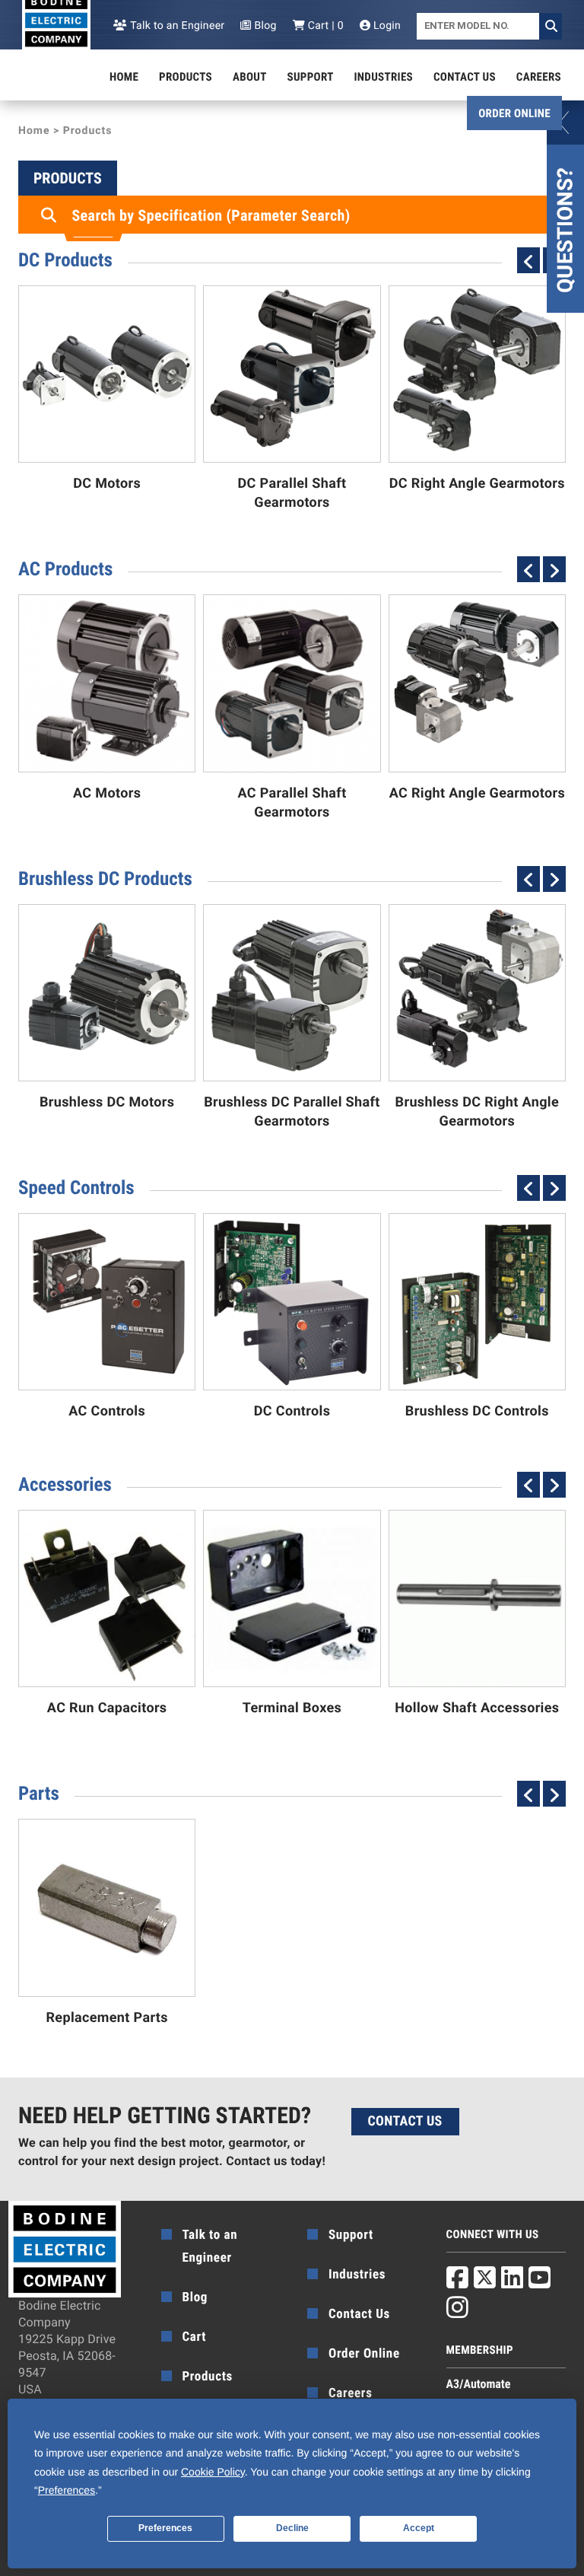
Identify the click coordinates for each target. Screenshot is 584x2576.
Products (186, 77)
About (250, 77)
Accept (419, 2528)
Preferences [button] (67, 2490)
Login (386, 26)
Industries (384, 77)
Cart (195, 2337)
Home (124, 77)
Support (311, 77)
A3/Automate (479, 2384)
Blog (264, 26)
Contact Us (465, 77)
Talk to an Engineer (176, 26)
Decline (292, 2528)
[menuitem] (124, 77)
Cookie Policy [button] (213, 2472)
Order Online (514, 113)
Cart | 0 (324, 26)
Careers (539, 77)
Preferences (165, 2528)
